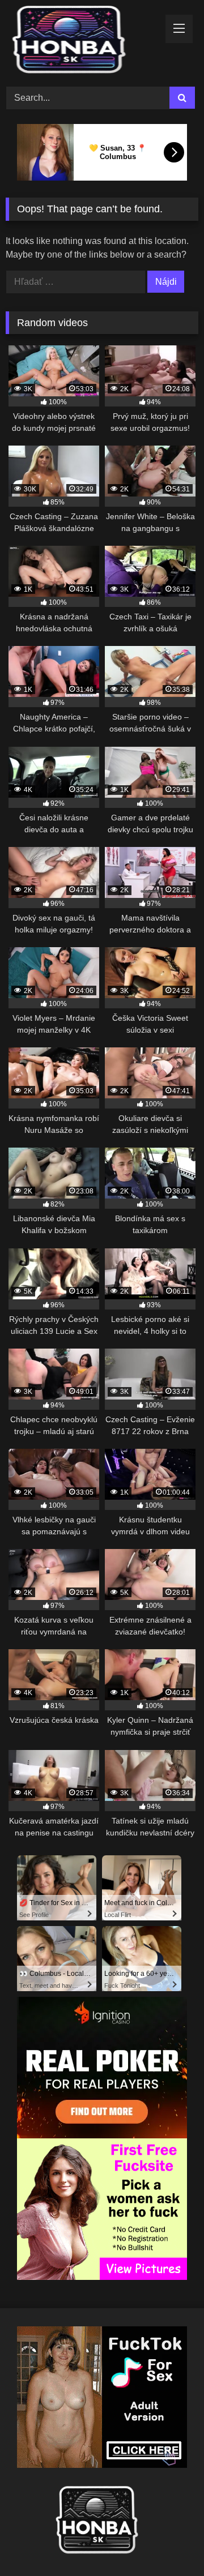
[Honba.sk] (84, 42)
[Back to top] (169, 2542)
